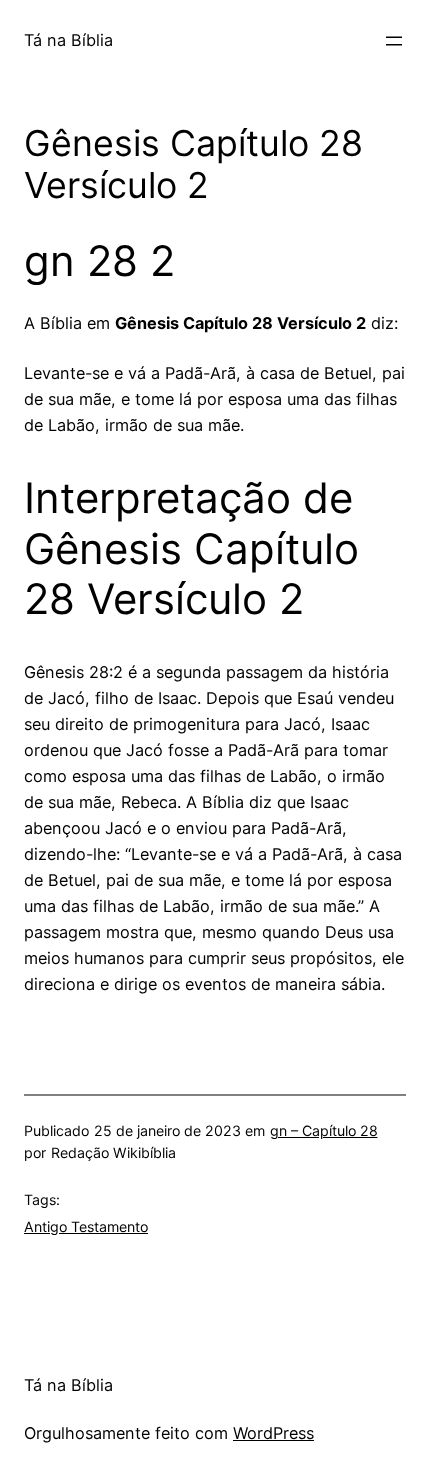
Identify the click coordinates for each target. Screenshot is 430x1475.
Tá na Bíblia (68, 40)
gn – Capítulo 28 (324, 1130)
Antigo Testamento (86, 1226)
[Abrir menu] (394, 41)
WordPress (273, 1433)
